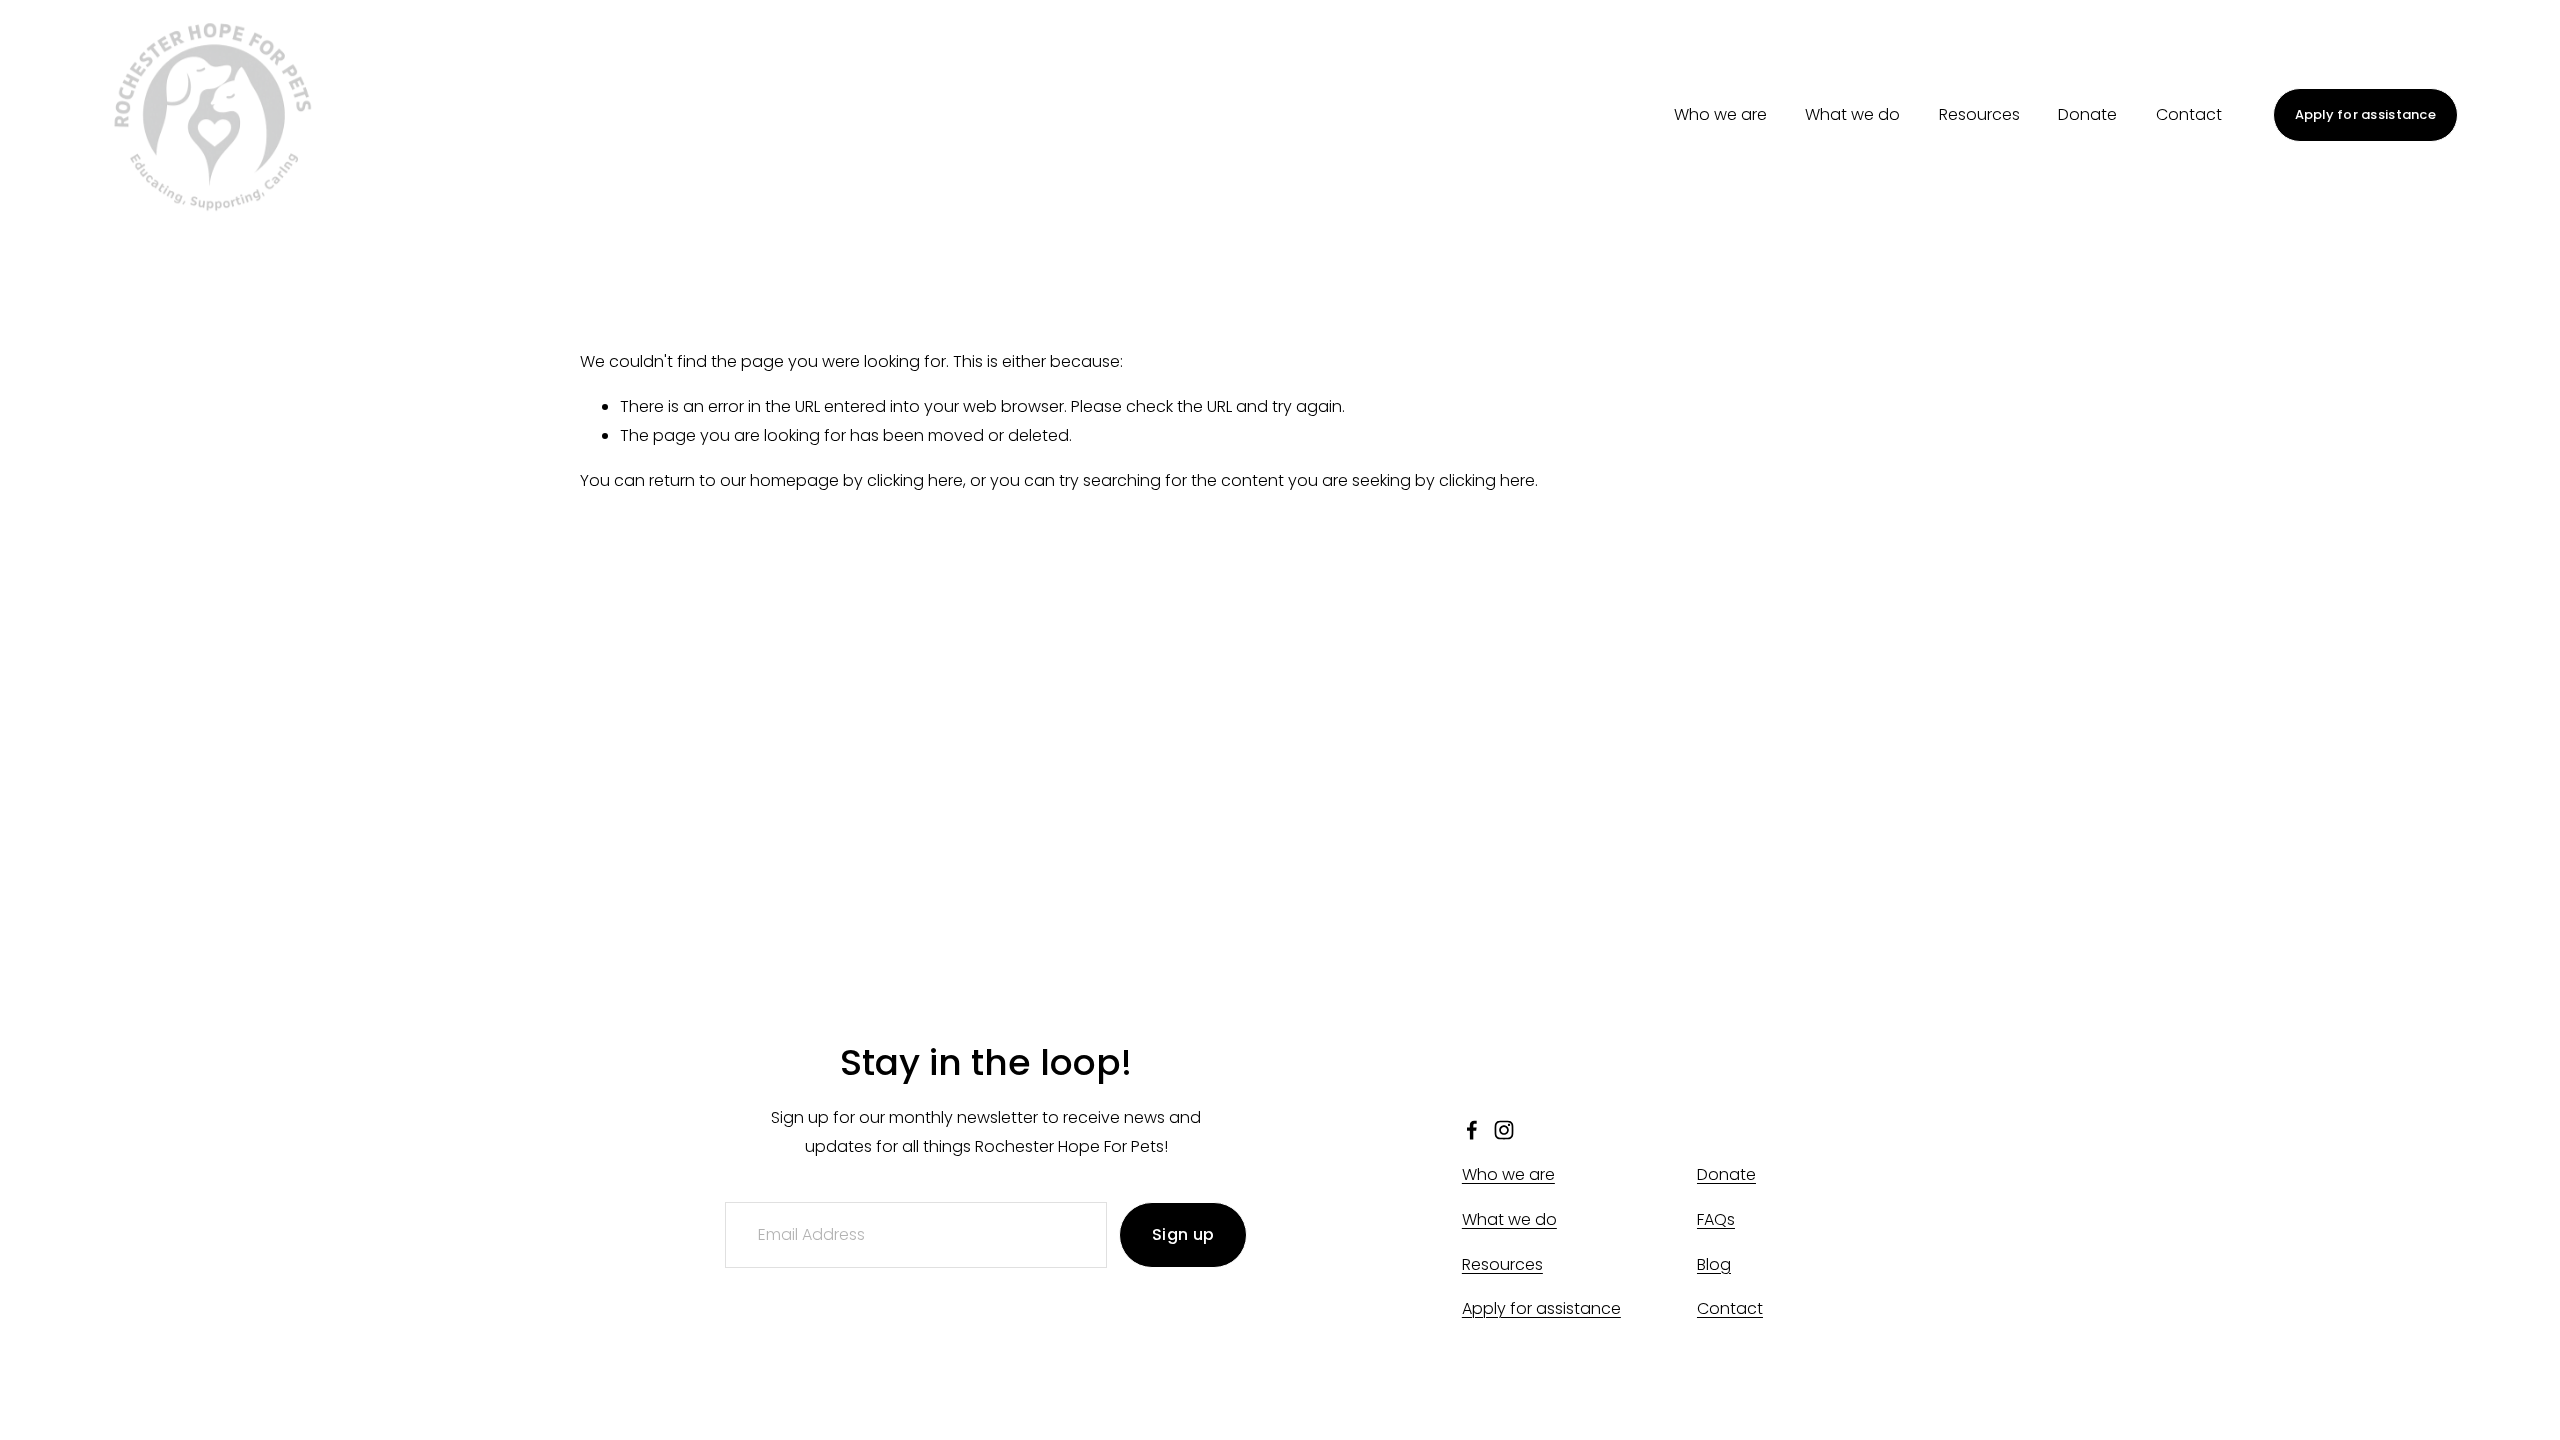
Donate (2087, 114)
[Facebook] (1472, 1130)
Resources (1979, 114)
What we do (1852, 114)
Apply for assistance (2365, 114)
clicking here (915, 480)
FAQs (1716, 1219)
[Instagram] (1504, 1130)
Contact (2189, 114)
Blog (1714, 1264)
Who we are (1720, 114)
